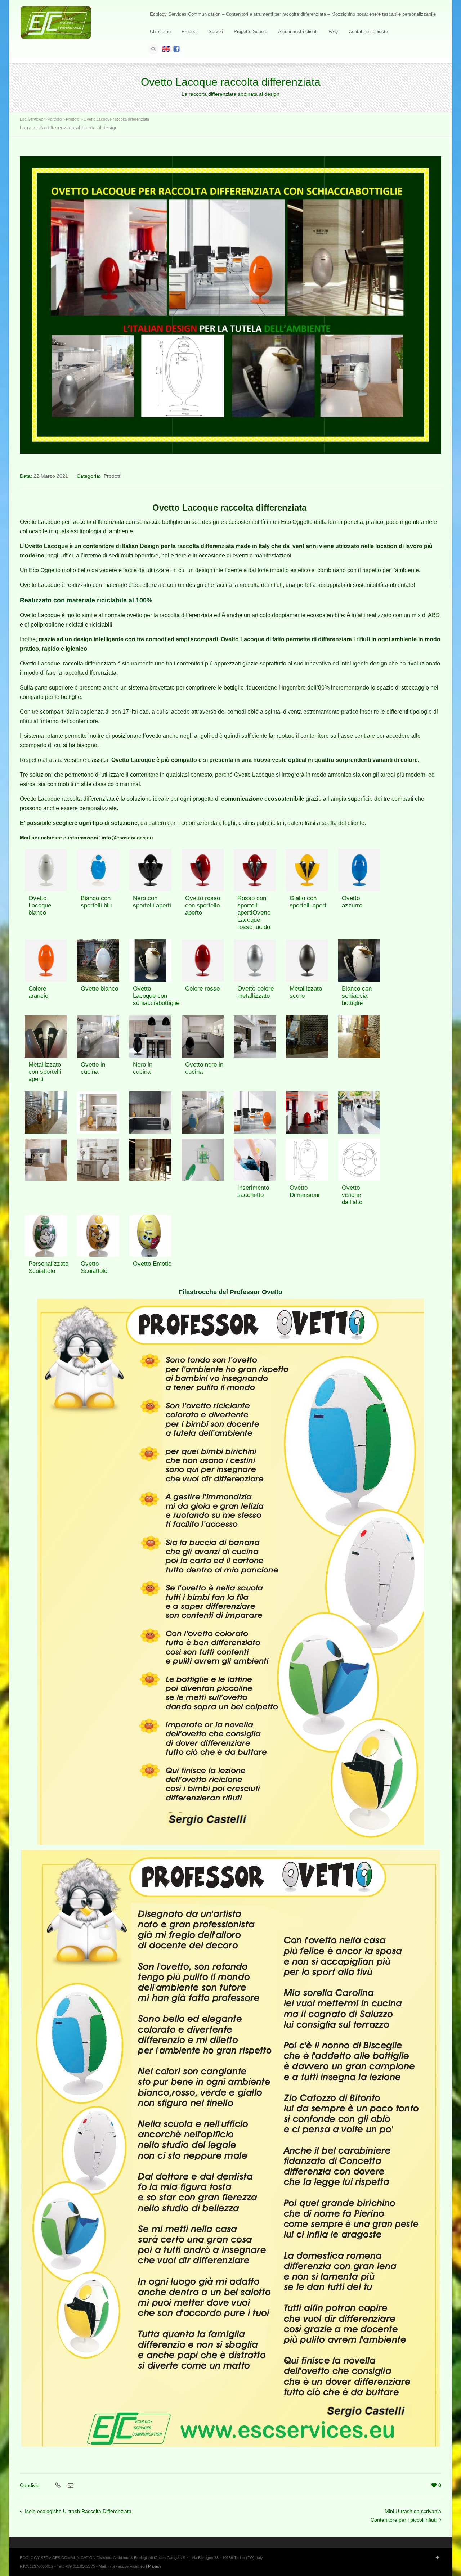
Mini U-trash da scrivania (413, 2511)
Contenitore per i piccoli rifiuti (404, 2520)
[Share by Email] (70, 2486)
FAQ (333, 32)
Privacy (155, 2566)
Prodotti (190, 32)
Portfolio (55, 119)
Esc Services (32, 119)
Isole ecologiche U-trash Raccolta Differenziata (78, 2511)
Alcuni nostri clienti (298, 32)
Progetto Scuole (250, 32)
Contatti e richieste (368, 32)
